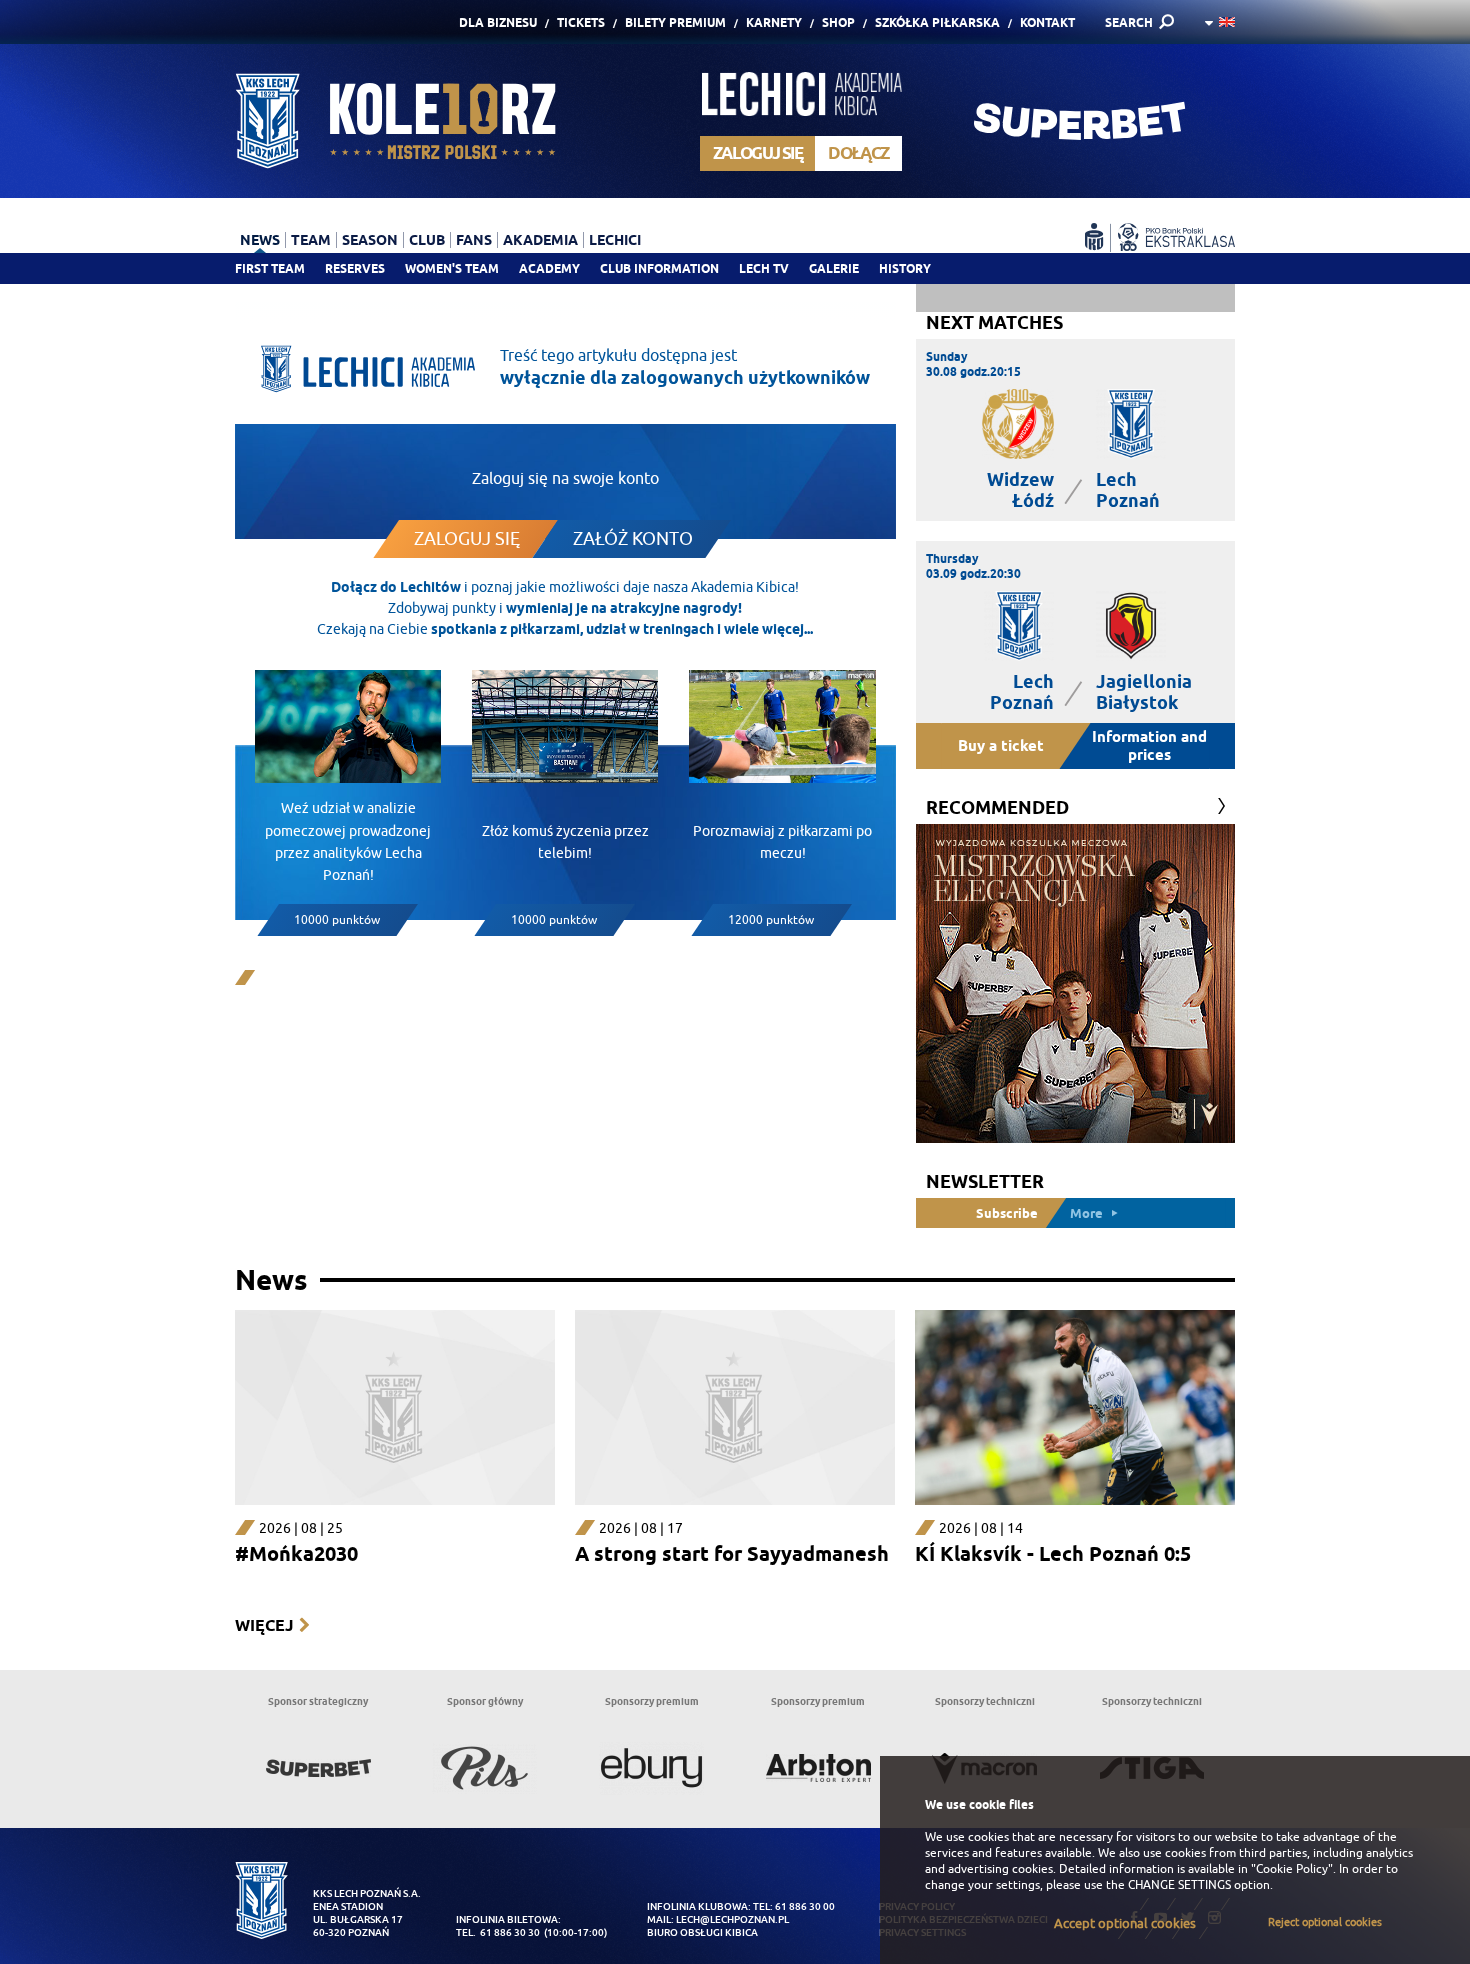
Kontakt (1047, 22)
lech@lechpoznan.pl (732, 1919)
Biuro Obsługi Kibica (702, 1932)
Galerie (834, 268)
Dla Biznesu (498, 22)
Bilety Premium (675, 22)
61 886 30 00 (805, 1906)
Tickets (581, 22)
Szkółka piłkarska (937, 22)
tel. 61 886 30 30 (498, 1932)
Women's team (452, 268)
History (905, 268)
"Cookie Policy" (1292, 1869)
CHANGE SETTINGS (1179, 1885)
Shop (838, 22)
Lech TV (764, 268)
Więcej (264, 1625)
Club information (659, 268)
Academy (549, 268)
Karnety (774, 22)
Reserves (355, 268)
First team (270, 268)
